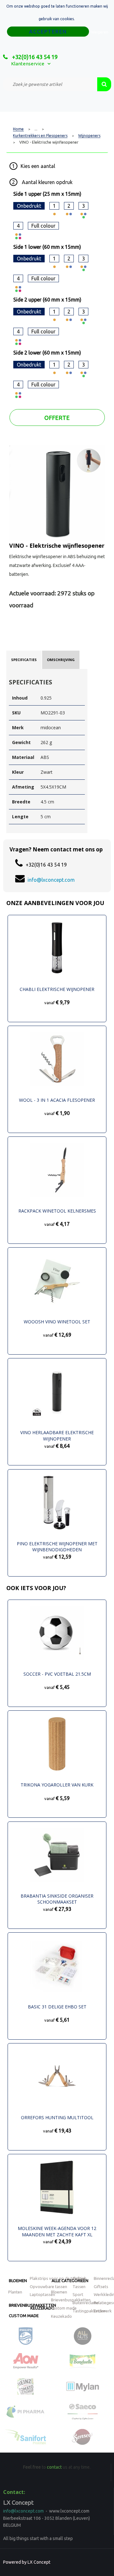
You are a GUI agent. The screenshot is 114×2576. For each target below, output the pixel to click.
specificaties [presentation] (24, 660)
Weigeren (100, 32)
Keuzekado (42, 2308)
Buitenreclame (86, 2303)
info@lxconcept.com (51, 880)
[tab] (24, 660)
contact (54, 2467)
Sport (78, 2294)
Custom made (24, 2316)
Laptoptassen (42, 2294)
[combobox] (50, 84)
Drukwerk (103, 2311)
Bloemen (18, 2281)
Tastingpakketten (89, 2311)
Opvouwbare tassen (48, 2287)
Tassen (79, 2287)
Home (18, 129)
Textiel (79, 2278)
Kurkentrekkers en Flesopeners (40, 136)
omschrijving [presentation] (61, 660)
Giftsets (101, 2287)
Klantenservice (28, 64)
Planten (15, 2292)
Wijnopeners (89, 136)
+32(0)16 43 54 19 (34, 57)
